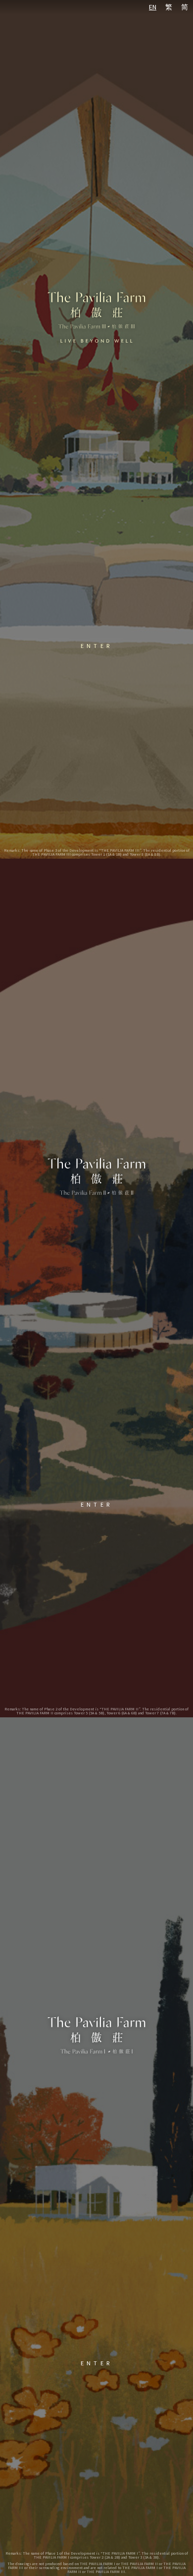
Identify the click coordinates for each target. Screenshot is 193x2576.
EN (153, 7)
